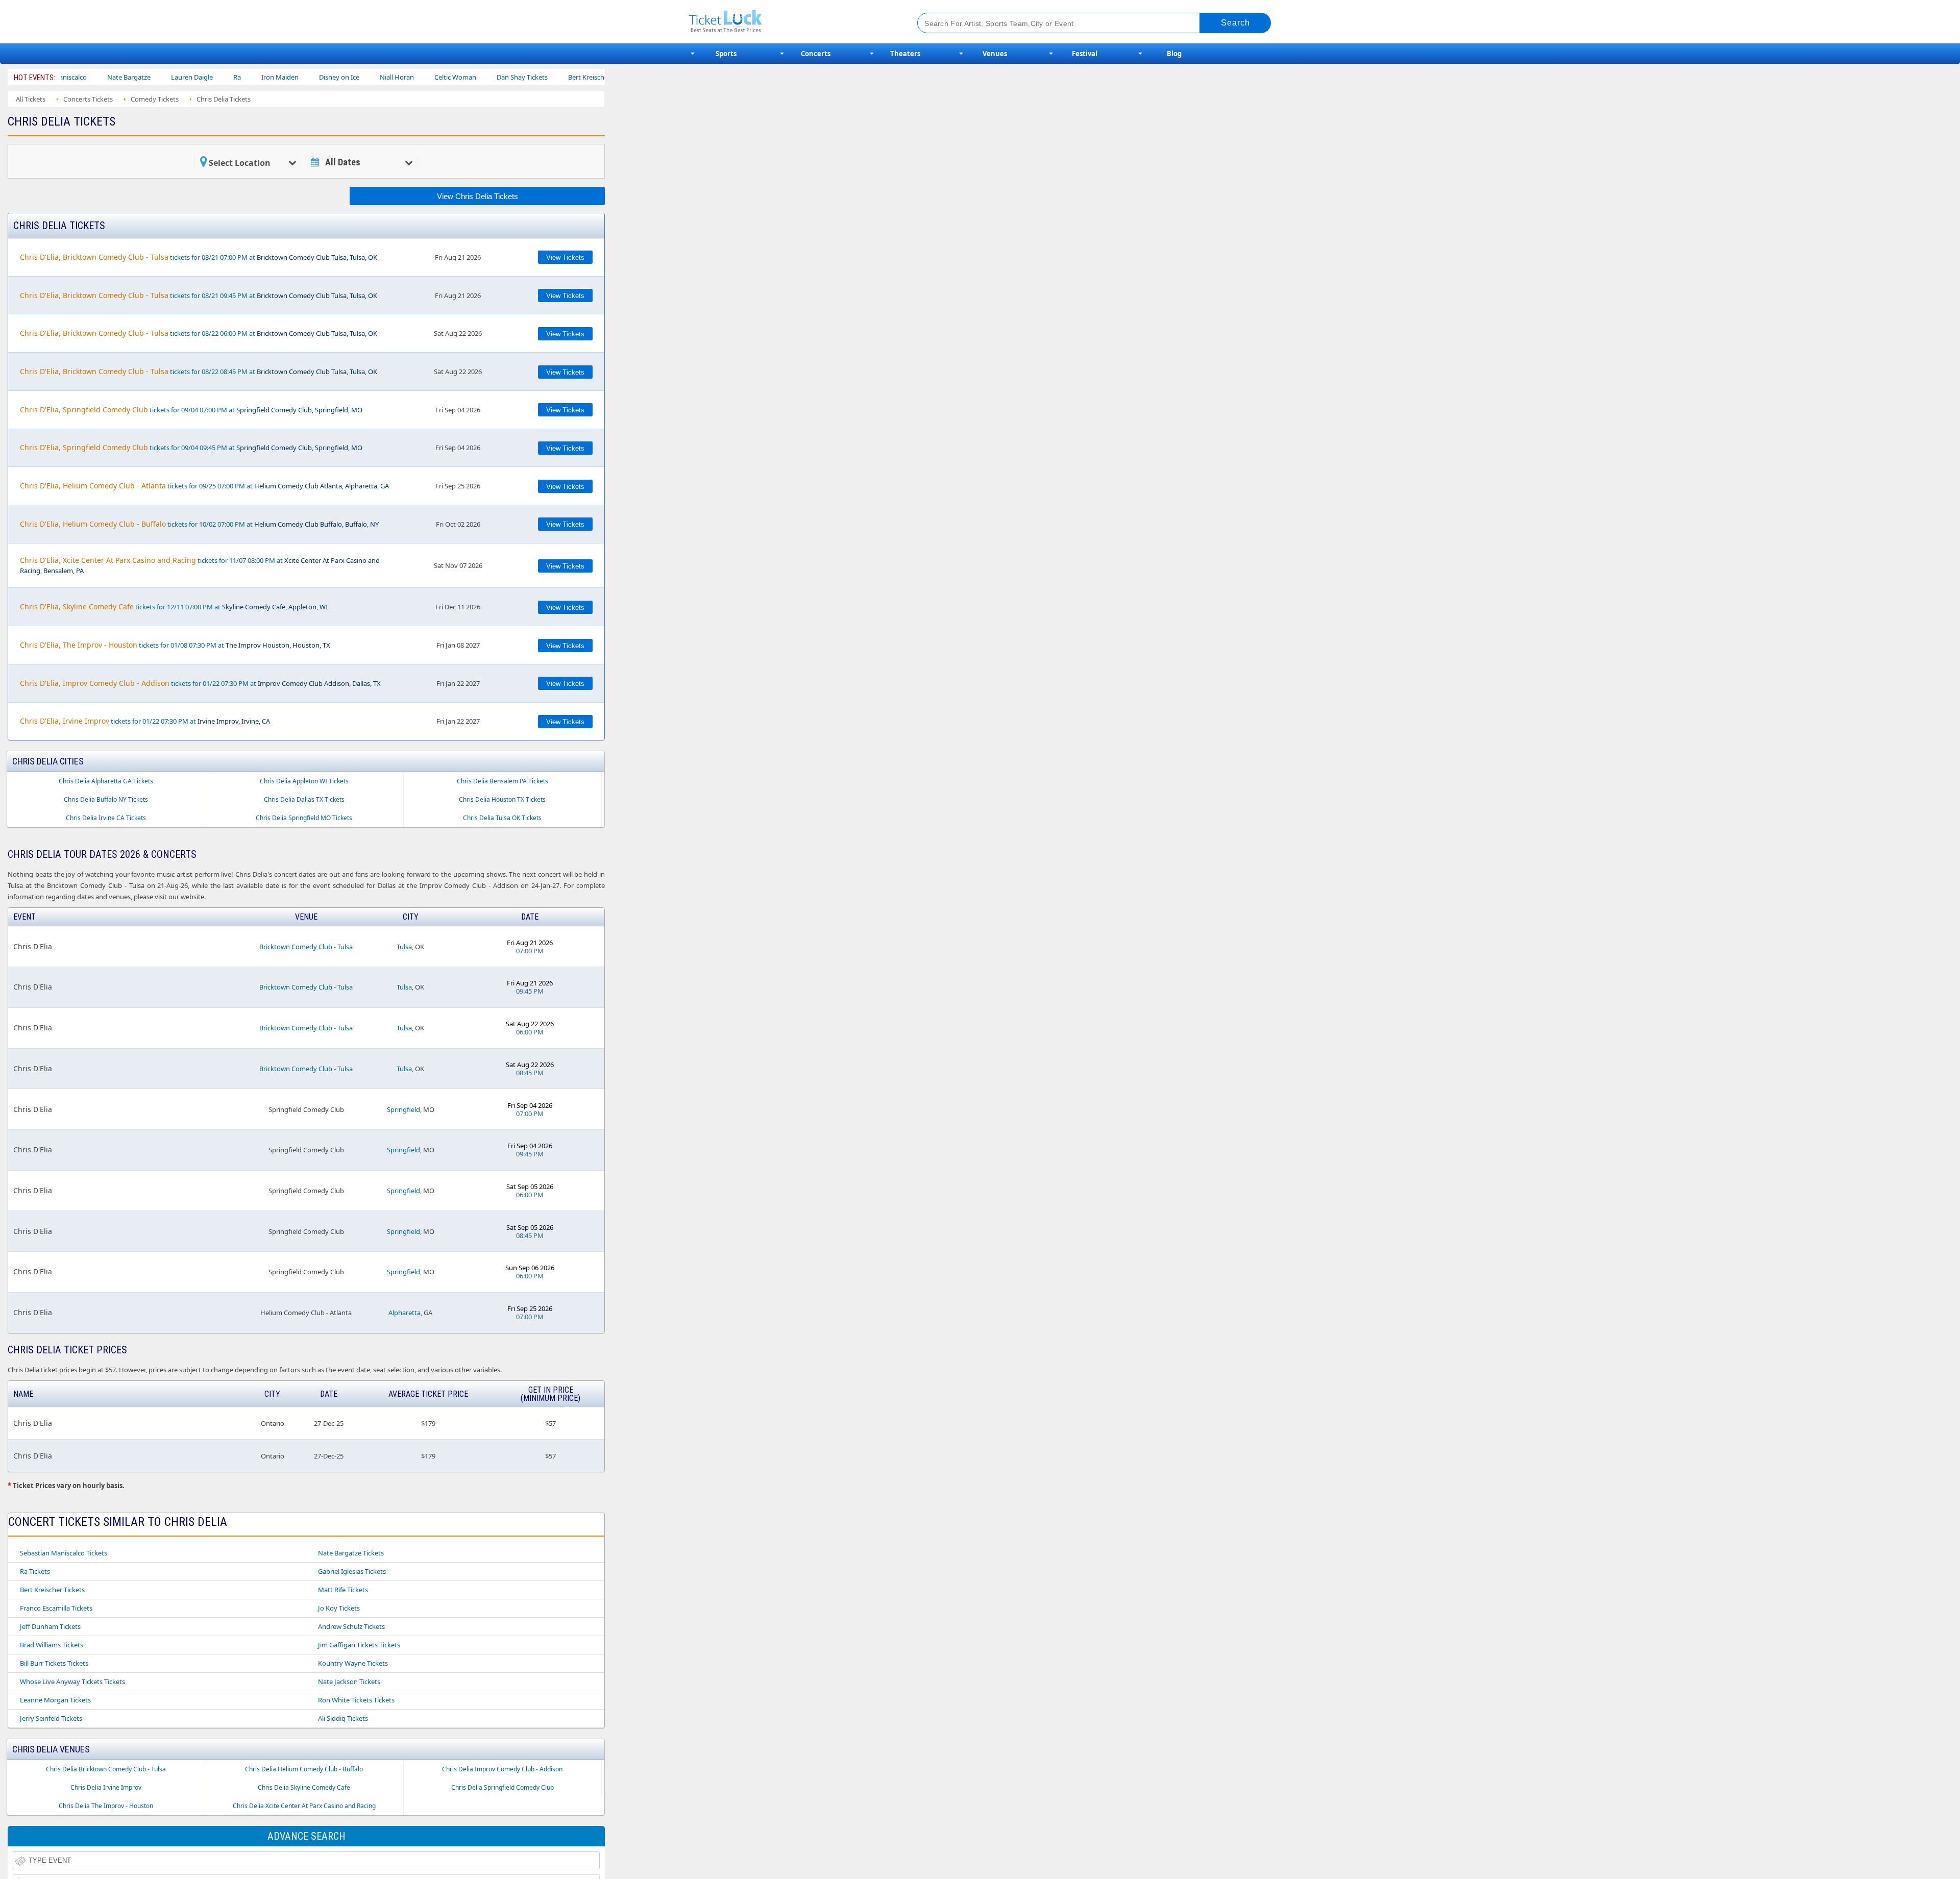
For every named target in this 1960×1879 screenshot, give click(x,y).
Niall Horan (329, 77)
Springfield (403, 1109)
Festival (1085, 54)
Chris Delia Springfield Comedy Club (503, 1787)
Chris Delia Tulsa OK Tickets (502, 818)
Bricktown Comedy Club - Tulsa (306, 947)
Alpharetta (405, 1313)
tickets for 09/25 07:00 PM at (204, 486)
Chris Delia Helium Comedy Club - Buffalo (304, 1769)
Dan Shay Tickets (454, 77)
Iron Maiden (212, 77)
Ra (169, 77)
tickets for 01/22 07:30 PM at (200, 683)
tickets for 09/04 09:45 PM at (191, 447)
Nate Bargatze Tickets (351, 1553)
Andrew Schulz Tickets (351, 1626)
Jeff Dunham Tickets (50, 1626)
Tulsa (404, 947)
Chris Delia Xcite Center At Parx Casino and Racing (304, 1806)
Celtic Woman (387, 77)
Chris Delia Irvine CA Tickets (106, 818)
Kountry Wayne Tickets (353, 1663)
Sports (726, 54)
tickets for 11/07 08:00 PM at (200, 565)
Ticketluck (791, 22)
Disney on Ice (271, 77)
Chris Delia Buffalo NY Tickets (106, 799)
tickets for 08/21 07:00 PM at (199, 257)
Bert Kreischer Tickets (52, 1590)
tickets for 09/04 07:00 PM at (191, 410)
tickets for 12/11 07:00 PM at (174, 607)
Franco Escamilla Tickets (56, 1608)
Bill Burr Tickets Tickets (54, 1663)
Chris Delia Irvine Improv (106, 1787)
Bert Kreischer (521, 77)
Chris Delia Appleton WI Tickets (304, 781)
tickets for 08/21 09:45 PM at (199, 295)
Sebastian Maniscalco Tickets (64, 1553)
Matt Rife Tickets (343, 1590)
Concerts (816, 54)
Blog (1174, 54)
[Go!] (1235, 23)
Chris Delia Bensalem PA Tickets (503, 781)
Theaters (905, 54)
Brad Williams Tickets (52, 1645)
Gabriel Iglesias (586, 77)
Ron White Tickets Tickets (356, 1700)
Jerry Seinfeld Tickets (51, 1718)
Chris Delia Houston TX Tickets (502, 799)
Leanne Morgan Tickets (55, 1700)
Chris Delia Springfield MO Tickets (304, 818)
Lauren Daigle (124, 77)
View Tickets (565, 257)
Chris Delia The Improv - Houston (106, 1806)
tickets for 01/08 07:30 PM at (175, 645)
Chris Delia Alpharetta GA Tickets (106, 781)
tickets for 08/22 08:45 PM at (199, 371)
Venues (995, 54)
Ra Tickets (35, 1571)
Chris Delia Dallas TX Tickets (304, 799)
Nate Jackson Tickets (349, 1682)
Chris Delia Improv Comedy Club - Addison (502, 1769)
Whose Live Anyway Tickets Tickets (72, 1682)
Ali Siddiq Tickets (343, 1718)
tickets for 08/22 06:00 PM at (199, 333)
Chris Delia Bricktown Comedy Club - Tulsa (106, 1769)
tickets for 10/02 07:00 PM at (199, 524)
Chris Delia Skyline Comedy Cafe (304, 1787)
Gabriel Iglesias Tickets (352, 1571)
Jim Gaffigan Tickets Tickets (359, 1645)
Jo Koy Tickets (339, 1608)
